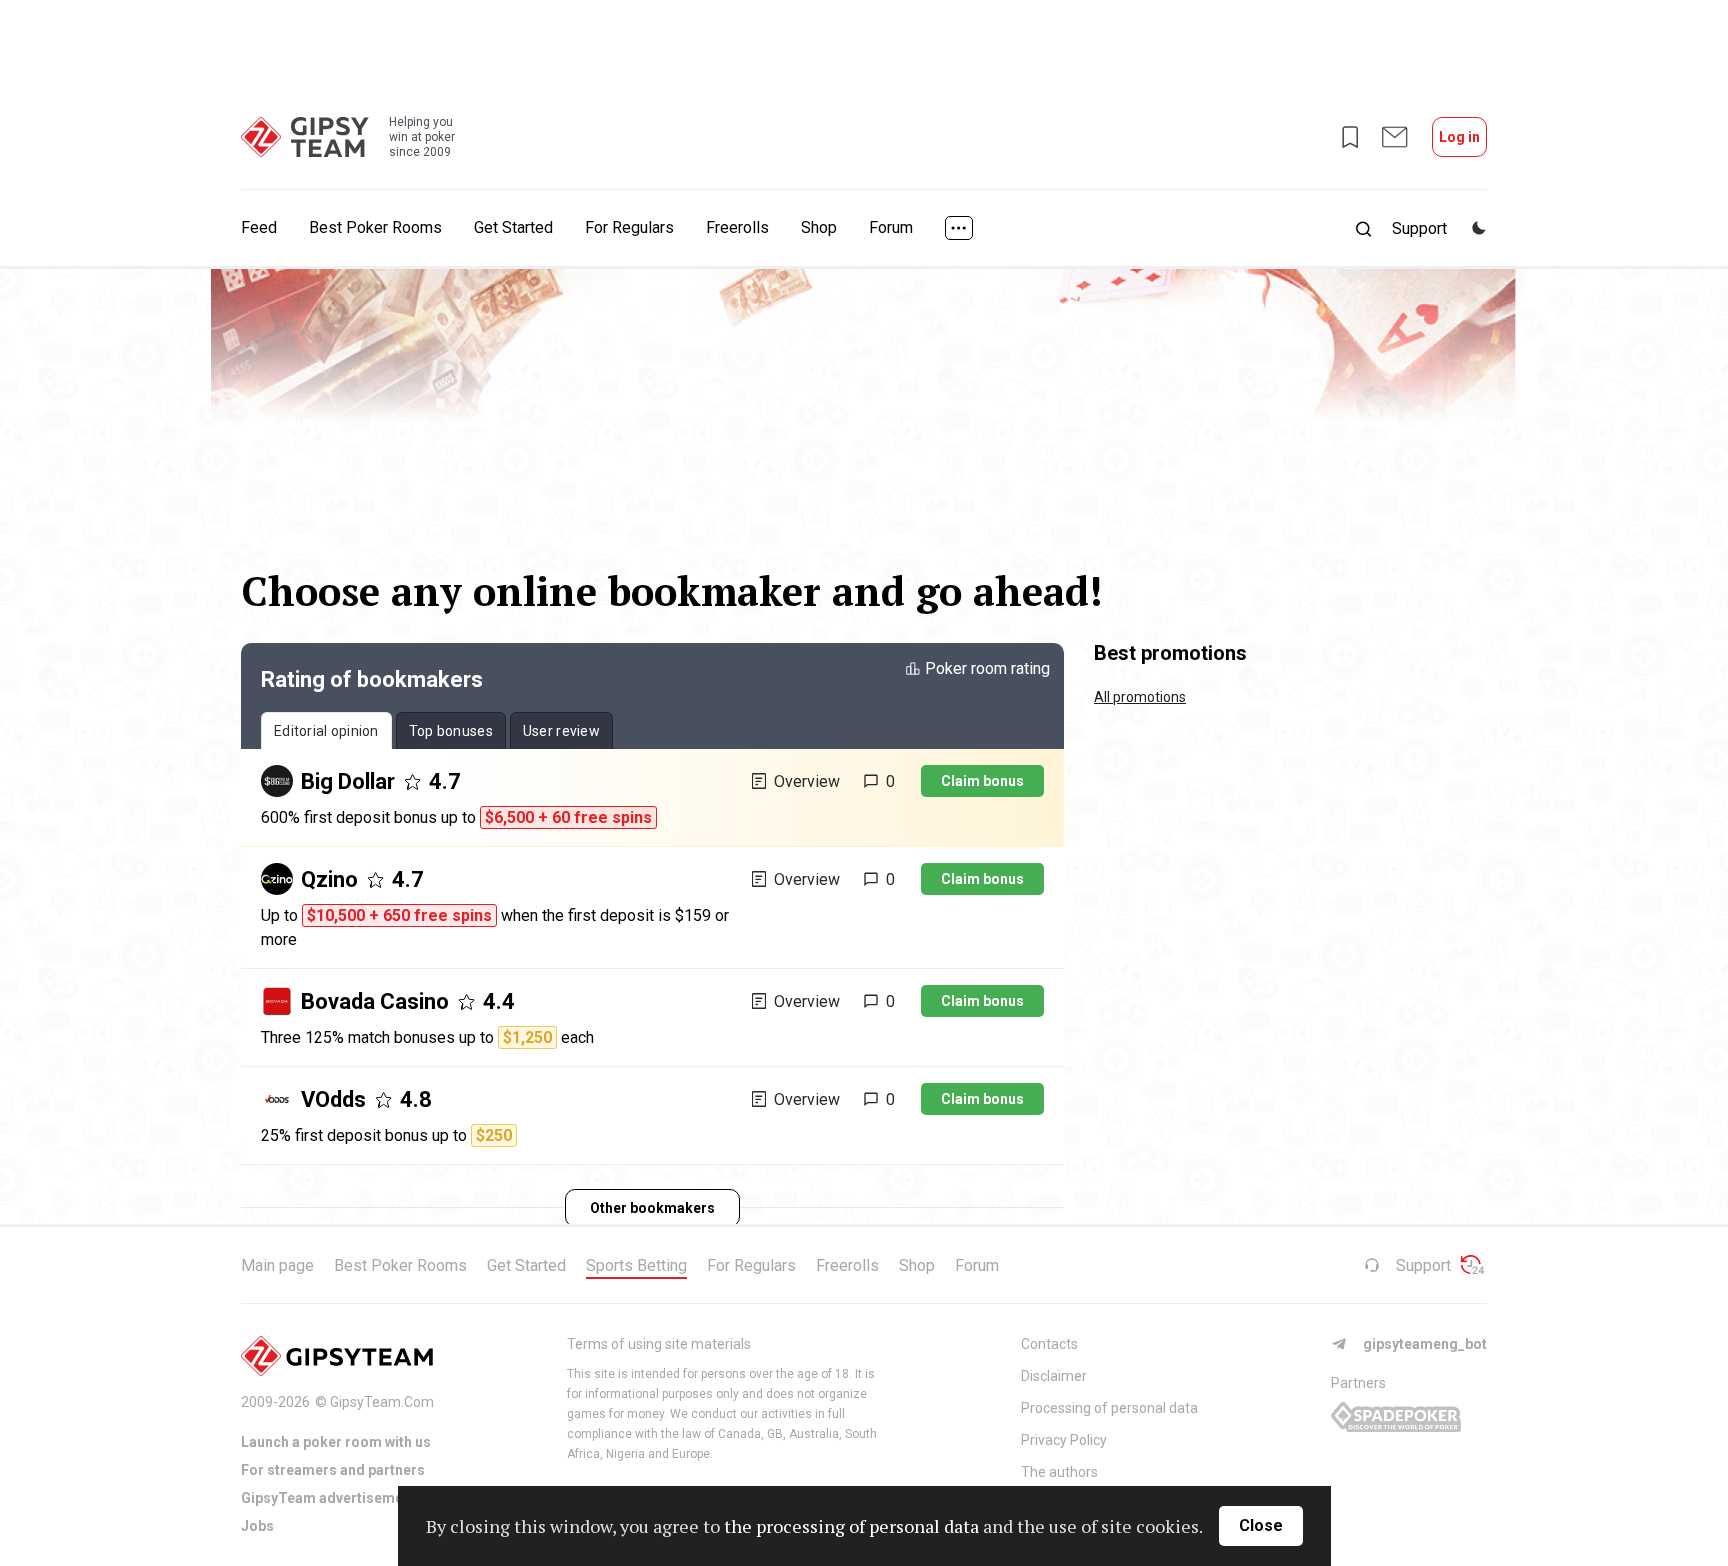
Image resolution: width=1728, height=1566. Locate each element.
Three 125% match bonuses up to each (427, 1037)
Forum (891, 227)
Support (1423, 1265)
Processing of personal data (1109, 1408)
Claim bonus (982, 781)
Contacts (1049, 1344)
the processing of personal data (851, 1526)
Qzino (329, 879)
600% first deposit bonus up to (456, 817)
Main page (277, 1265)
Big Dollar (348, 781)
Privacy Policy (1064, 1440)
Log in (1459, 137)
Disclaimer (1054, 1376)
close (1261, 1525)
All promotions (1140, 697)
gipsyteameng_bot (1425, 1344)
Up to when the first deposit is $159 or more (495, 927)
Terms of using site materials (659, 1344)
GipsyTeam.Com (382, 1402)
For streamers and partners (333, 1470)
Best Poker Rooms (375, 227)
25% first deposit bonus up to (386, 1135)
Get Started (513, 227)
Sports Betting (636, 1265)
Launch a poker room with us (336, 1442)
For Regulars (629, 227)
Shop (819, 227)
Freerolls (737, 227)
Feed (259, 227)
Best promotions (1170, 653)
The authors (1059, 1472)
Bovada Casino (375, 1001)
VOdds (333, 1099)
